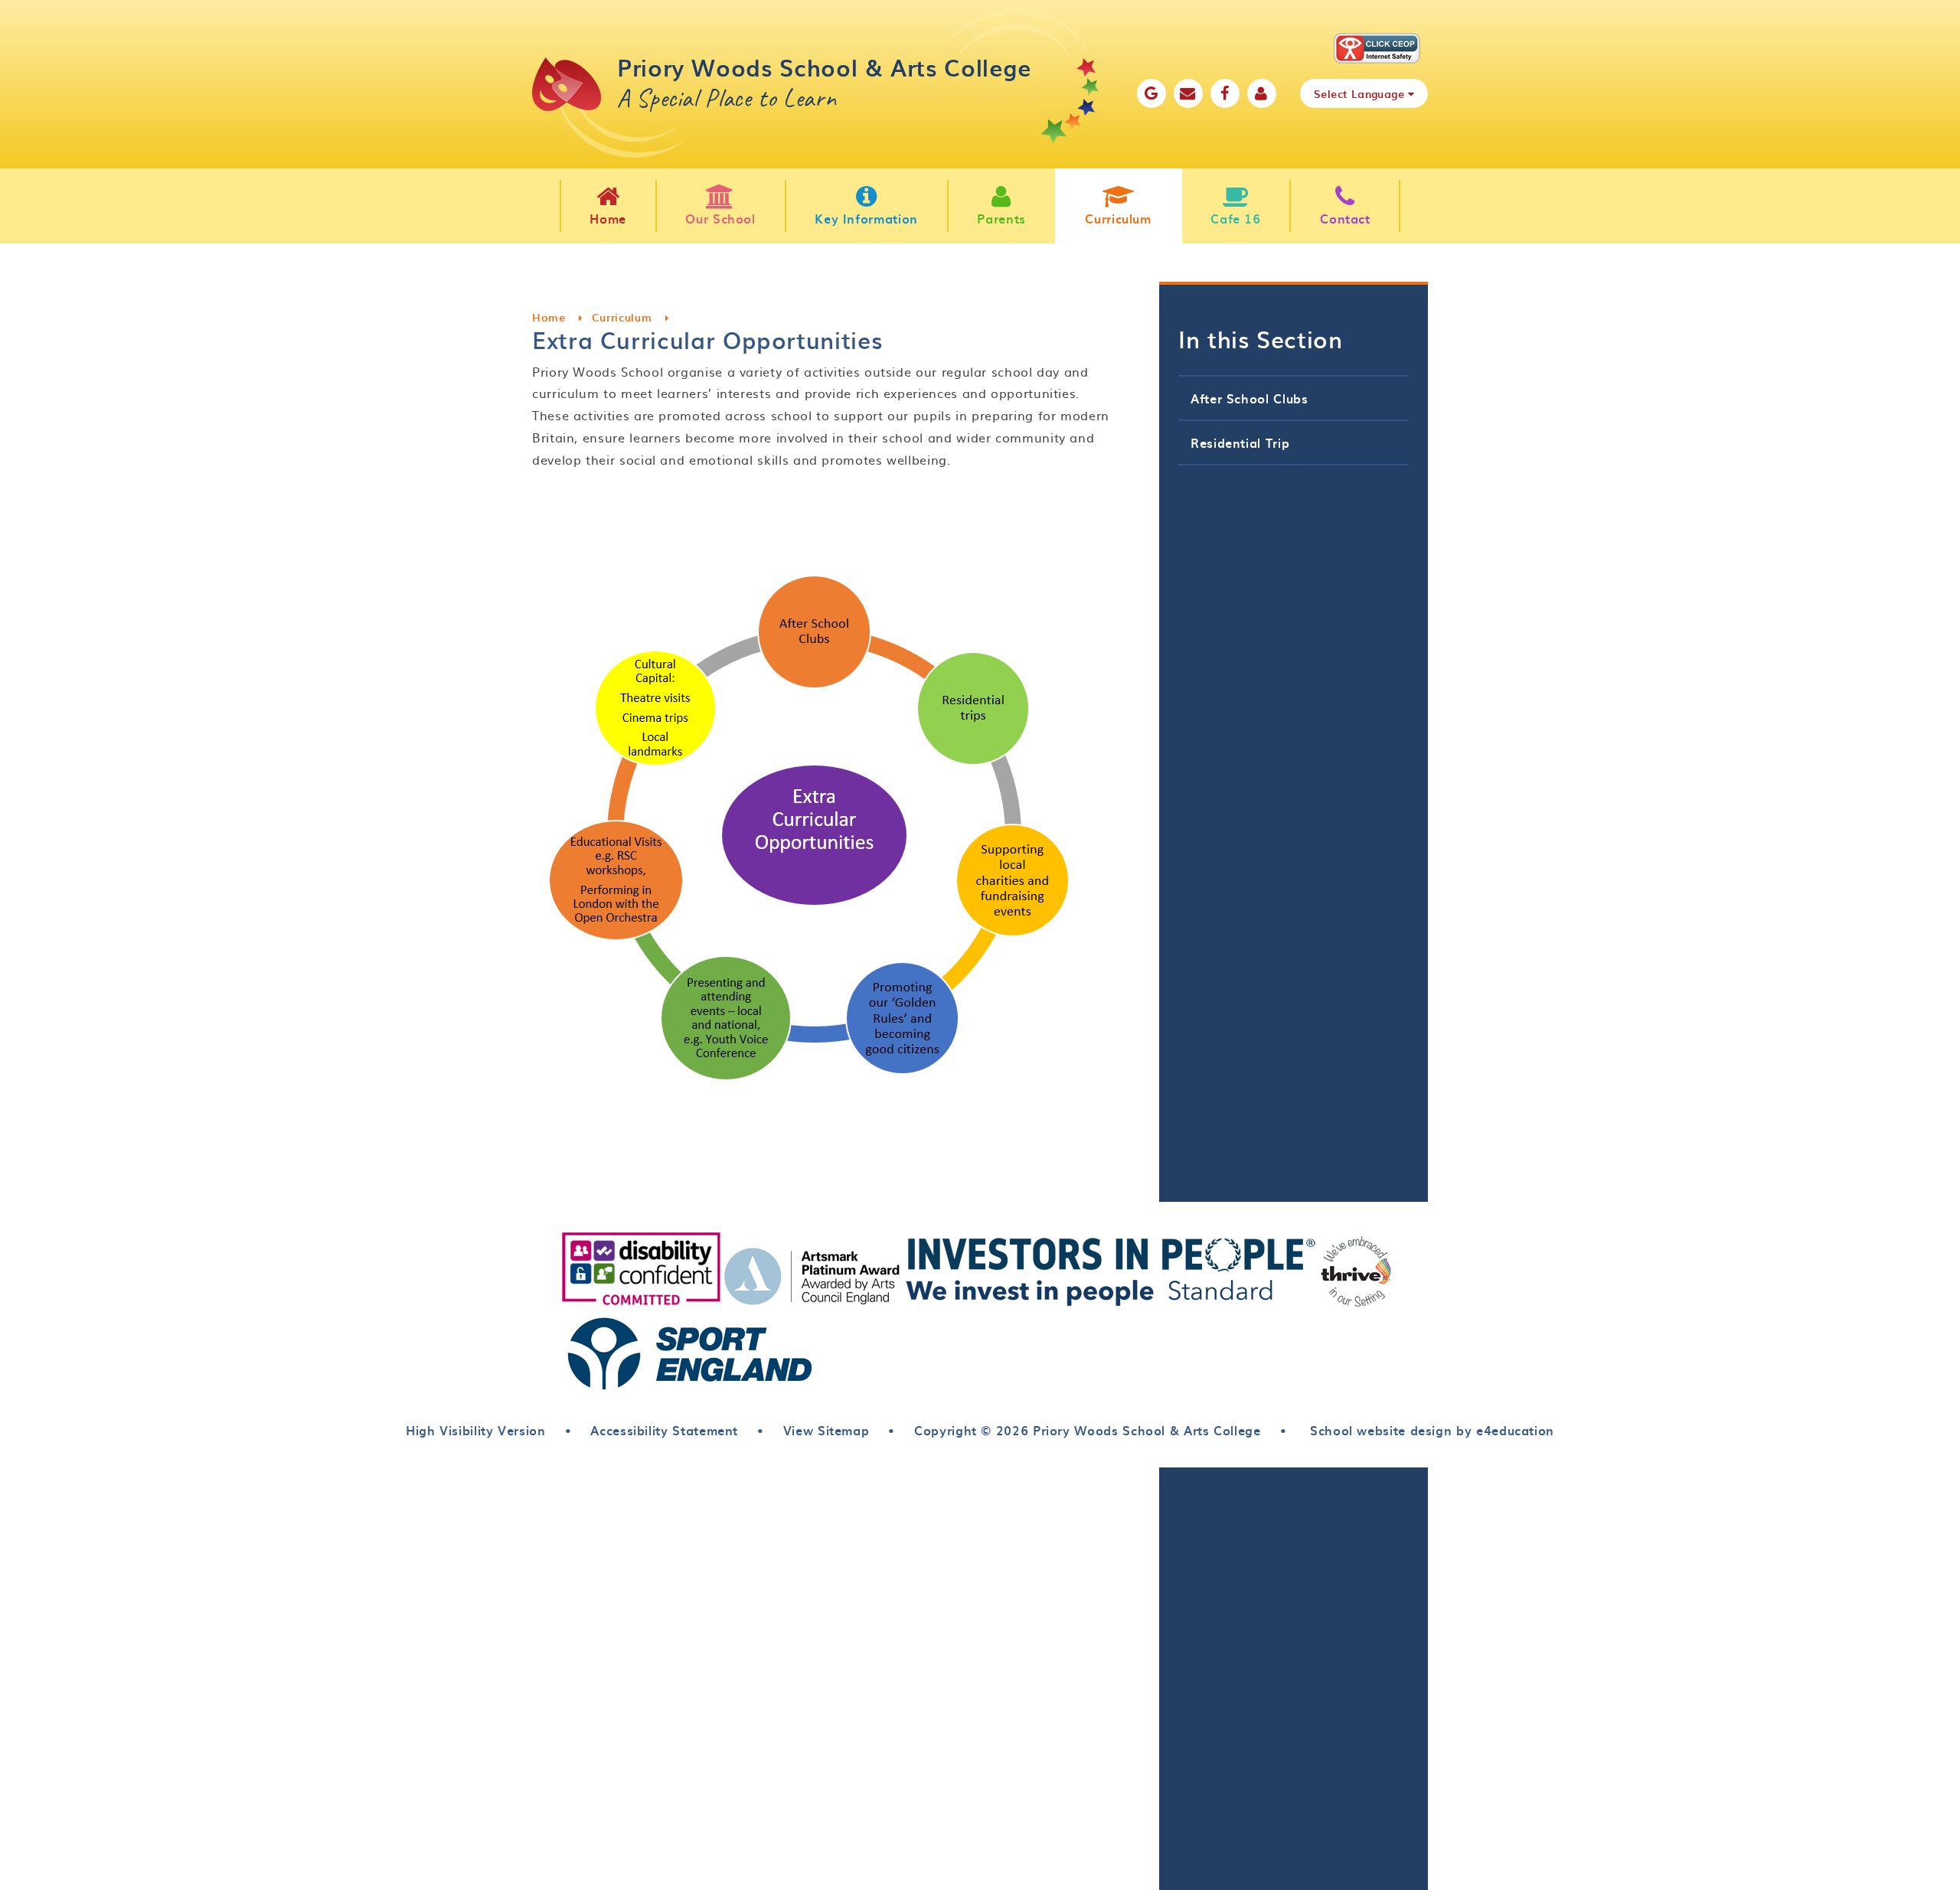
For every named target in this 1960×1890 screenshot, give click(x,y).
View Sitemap (826, 1430)
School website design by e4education (1430, 1430)
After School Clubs (1249, 398)
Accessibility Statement (664, 1430)
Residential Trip (1240, 442)
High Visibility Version (476, 1430)
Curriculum (622, 317)
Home (549, 317)
